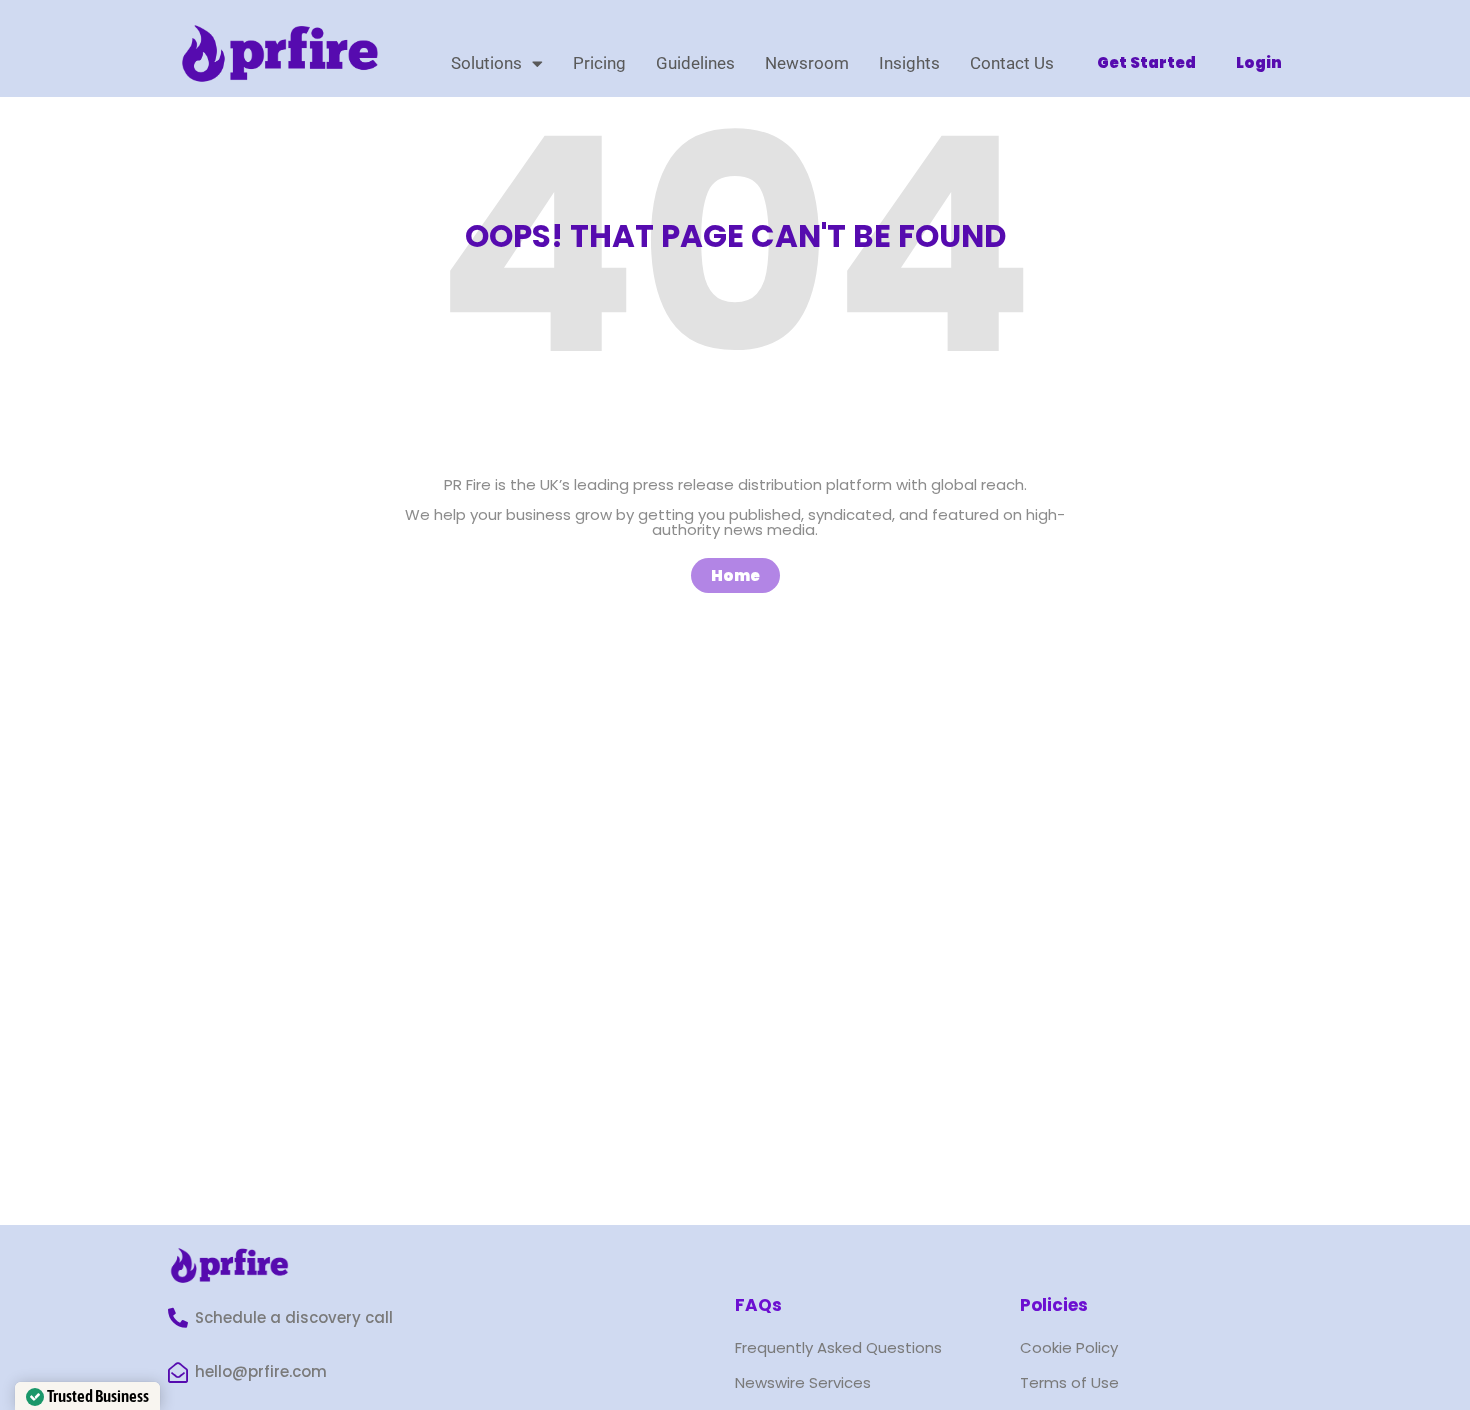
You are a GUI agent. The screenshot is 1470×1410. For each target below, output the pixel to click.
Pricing (599, 63)
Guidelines (695, 63)
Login (1259, 62)
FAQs (758, 1305)
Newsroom (807, 63)
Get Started (1146, 62)
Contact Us (1012, 63)
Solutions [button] (486, 63)
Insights (909, 63)
